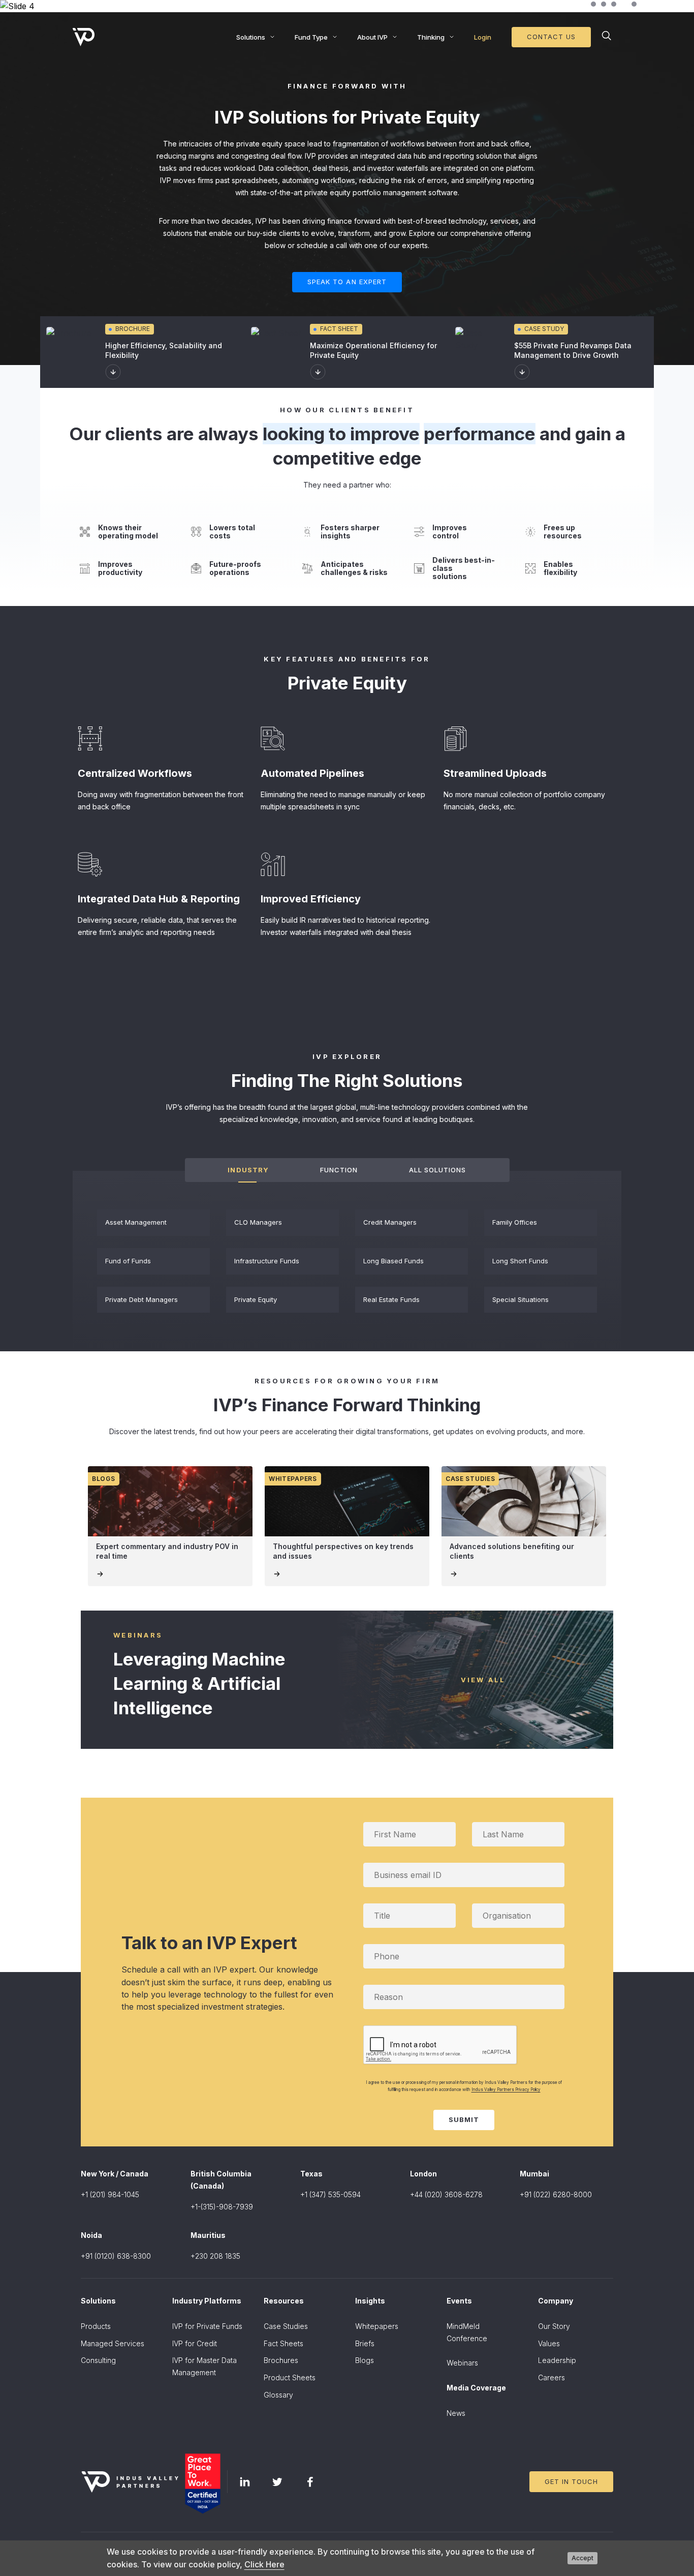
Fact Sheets (283, 2343)
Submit (464, 2119)
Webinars (462, 2363)
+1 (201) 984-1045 (110, 2194)
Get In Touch (571, 2481)
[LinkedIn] (245, 2482)
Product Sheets (290, 2377)
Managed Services (113, 2343)
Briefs (365, 2343)
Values (549, 2343)
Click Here (264, 2564)
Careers (551, 2377)
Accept (582, 2558)
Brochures (281, 2360)
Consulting (98, 2360)
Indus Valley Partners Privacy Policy (506, 2089)
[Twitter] (277, 2482)
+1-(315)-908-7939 (222, 2207)
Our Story (554, 2326)
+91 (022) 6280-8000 (556, 2194)
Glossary (278, 2395)
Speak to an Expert (347, 282)
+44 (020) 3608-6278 (446, 2194)
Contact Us (551, 37)
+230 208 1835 (215, 2256)
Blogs (365, 2360)
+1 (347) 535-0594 (330, 2194)
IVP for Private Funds (207, 2326)
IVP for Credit (195, 2343)
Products (96, 2326)
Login (483, 37)
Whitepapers (377, 2326)
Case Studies (286, 2326)
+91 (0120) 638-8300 (116, 2256)
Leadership (557, 2360)
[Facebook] (310, 2482)
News (456, 2413)
